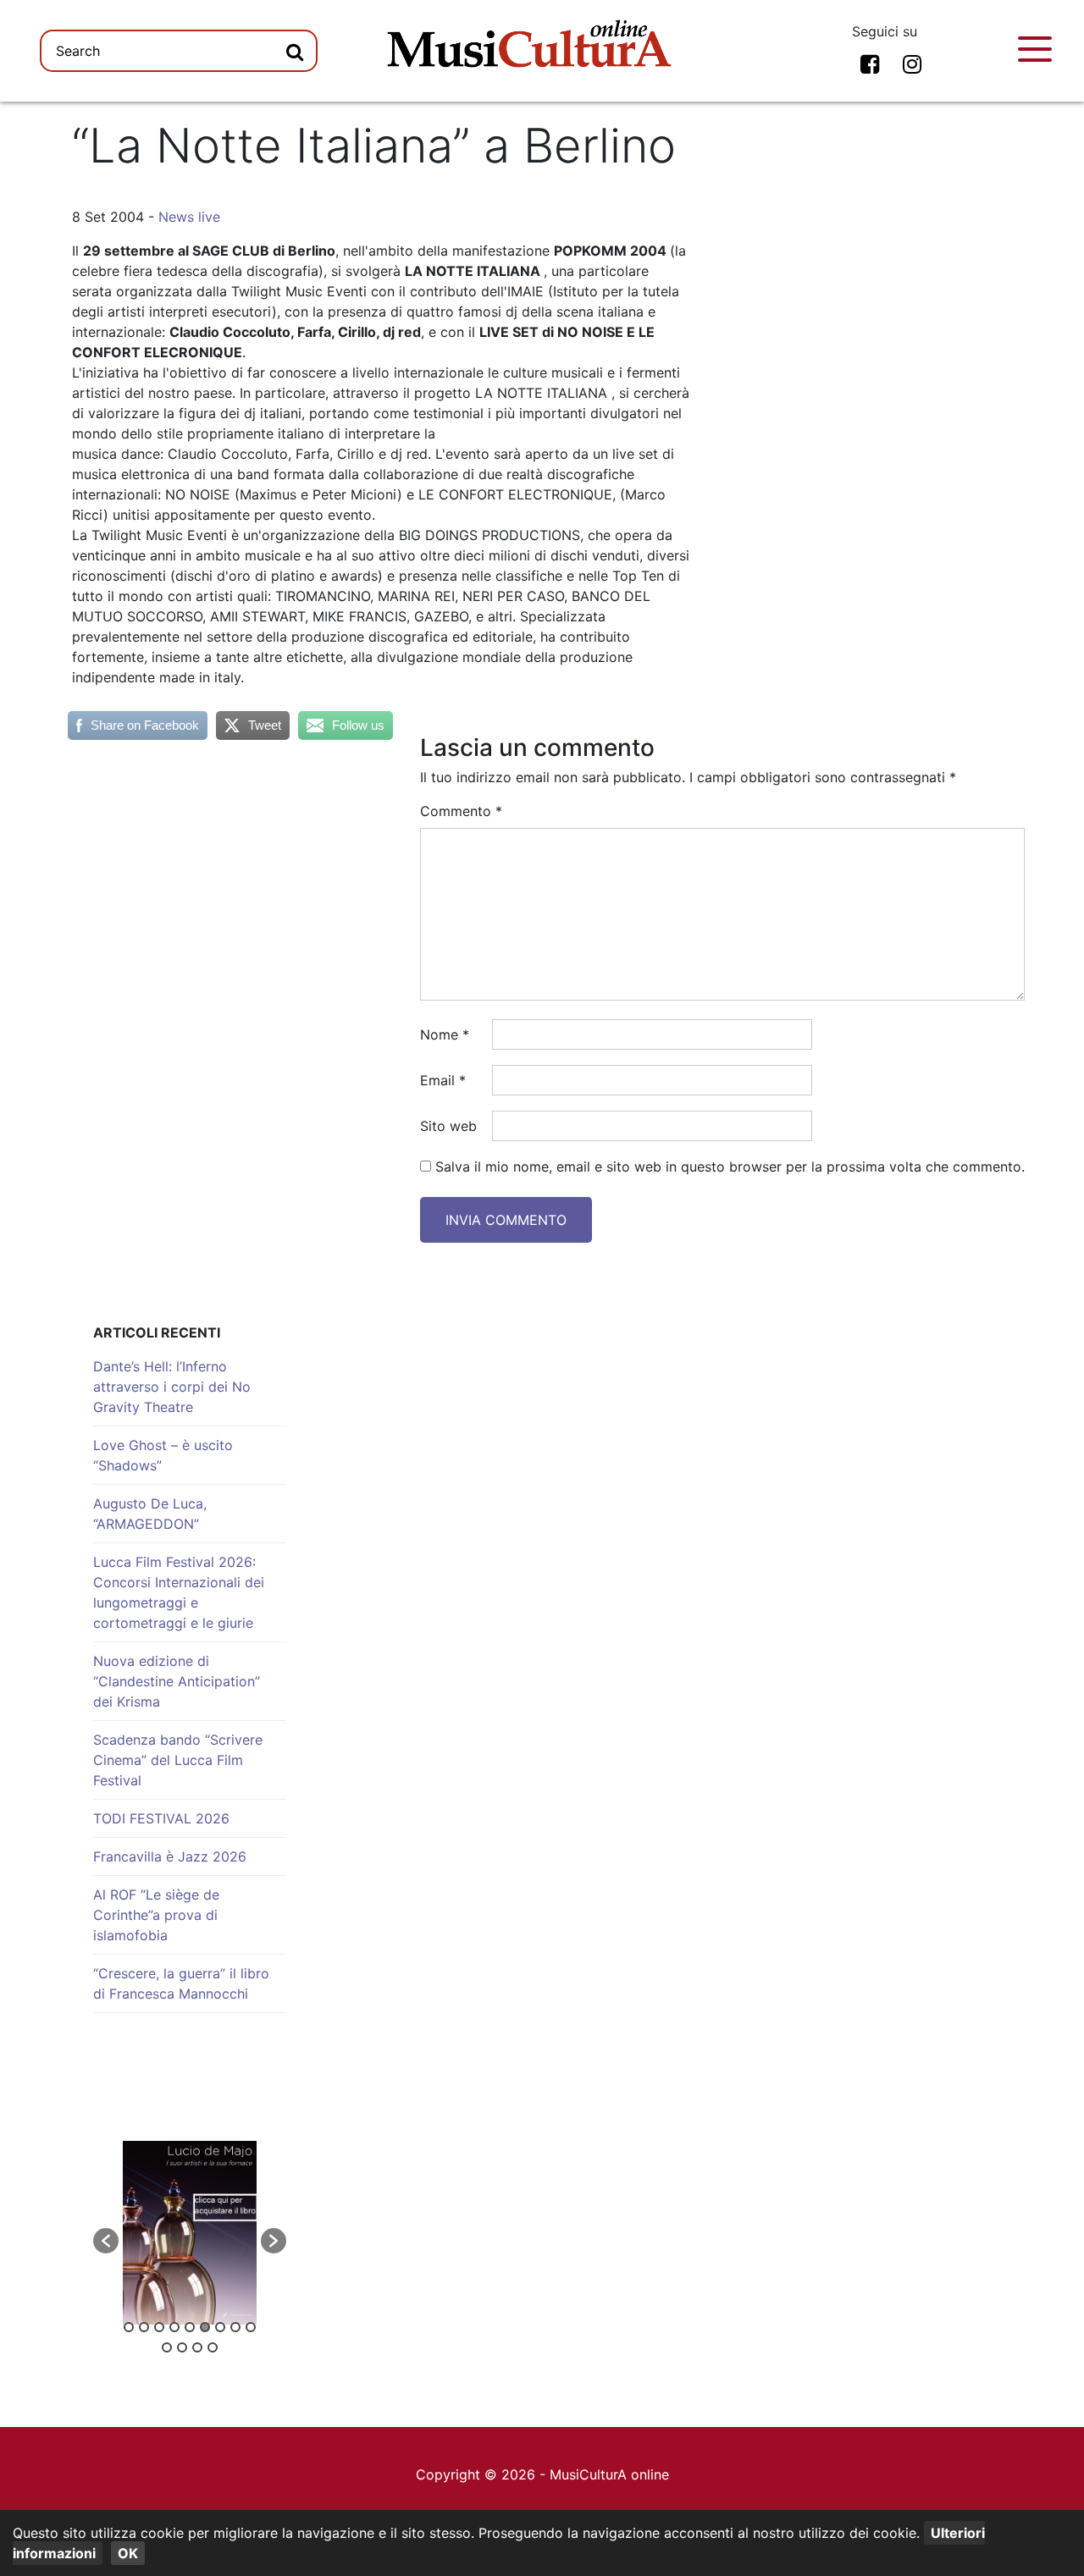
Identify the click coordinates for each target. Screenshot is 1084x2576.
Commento (461, 811)
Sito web (448, 1126)
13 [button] (213, 2347)
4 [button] (174, 2327)
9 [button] (251, 2327)
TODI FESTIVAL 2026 (161, 1818)
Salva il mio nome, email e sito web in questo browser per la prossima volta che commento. (730, 1167)
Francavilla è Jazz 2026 (170, 1856)
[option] (190, 2233)
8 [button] (235, 2327)
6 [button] (205, 2327)
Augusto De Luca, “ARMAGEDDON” (150, 1514)
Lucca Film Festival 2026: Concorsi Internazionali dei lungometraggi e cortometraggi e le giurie (179, 1592)
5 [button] (190, 2327)
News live (189, 217)
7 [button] (220, 2327)
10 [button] (167, 2347)
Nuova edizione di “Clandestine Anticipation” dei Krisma (177, 1681)
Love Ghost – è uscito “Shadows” (163, 1455)
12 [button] (197, 2347)
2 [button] (144, 2327)
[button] (106, 2241)
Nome (445, 1034)
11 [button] (182, 2347)
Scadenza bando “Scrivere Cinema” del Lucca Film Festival (178, 1760)
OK (128, 2553)
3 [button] (159, 2327)
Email (443, 1080)
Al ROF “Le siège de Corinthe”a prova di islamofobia (156, 1915)
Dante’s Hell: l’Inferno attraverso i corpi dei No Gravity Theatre (172, 1387)
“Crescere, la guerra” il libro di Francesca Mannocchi (181, 1983)
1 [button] (129, 2327)
